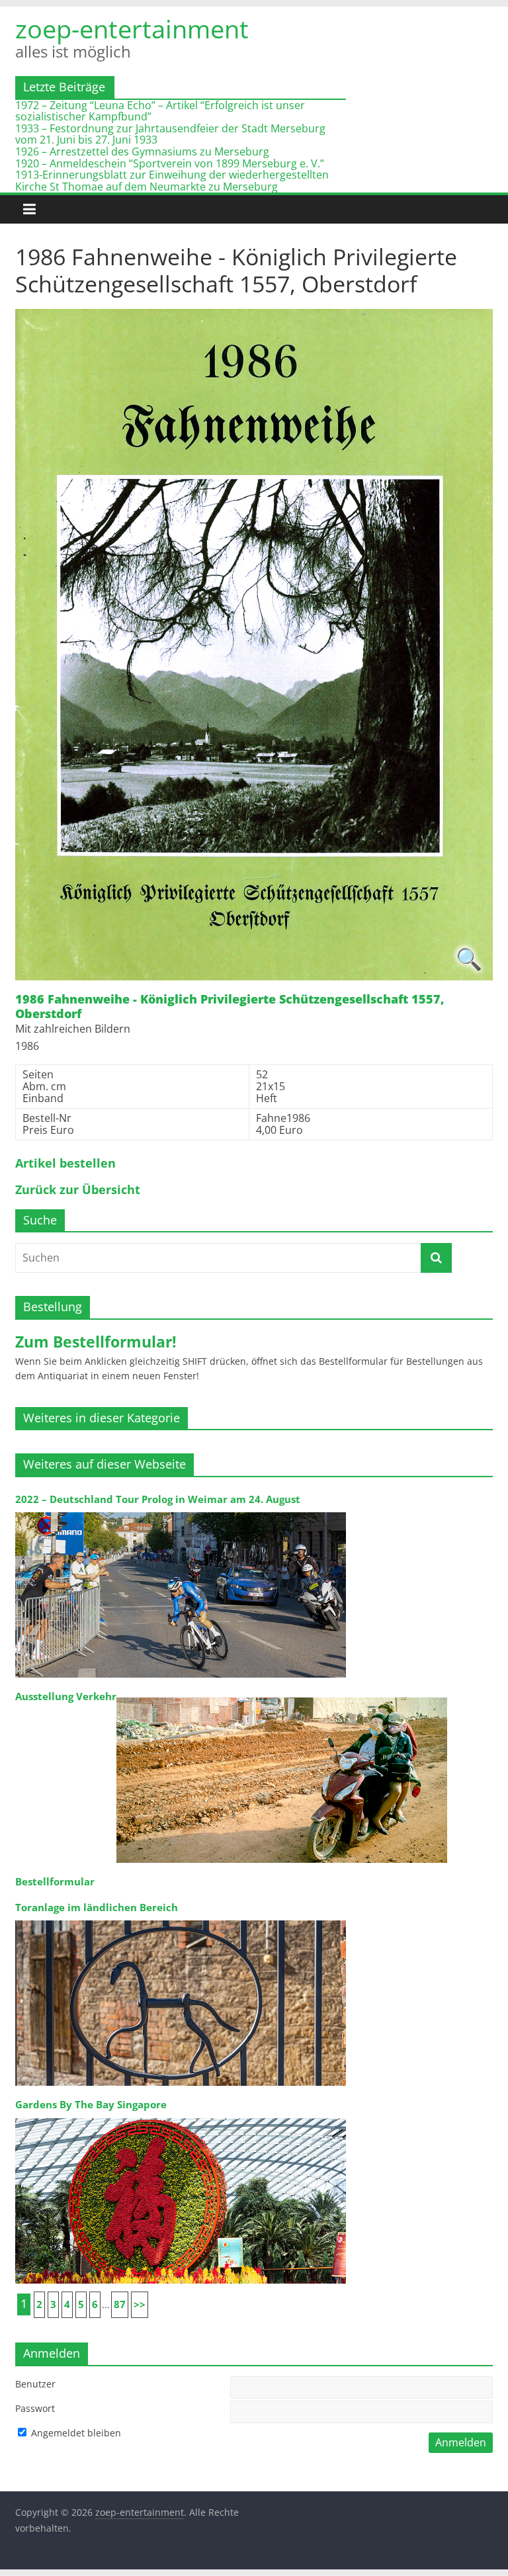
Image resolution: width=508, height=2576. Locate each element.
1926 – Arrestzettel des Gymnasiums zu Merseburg (142, 151)
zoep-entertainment (132, 28)
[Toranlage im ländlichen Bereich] (181, 1919)
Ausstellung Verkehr (66, 1696)
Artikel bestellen (65, 1164)
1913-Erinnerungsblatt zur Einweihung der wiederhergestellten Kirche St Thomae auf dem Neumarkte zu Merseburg (172, 181)
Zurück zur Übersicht (78, 1190)
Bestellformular (55, 1882)
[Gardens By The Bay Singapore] (181, 2117)
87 (120, 2304)
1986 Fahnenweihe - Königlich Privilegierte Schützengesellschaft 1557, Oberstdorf (230, 1007)
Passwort (35, 2408)
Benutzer (35, 2384)
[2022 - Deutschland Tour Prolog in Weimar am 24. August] (181, 1511)
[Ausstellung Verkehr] (282, 1696)
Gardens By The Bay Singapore (91, 2105)
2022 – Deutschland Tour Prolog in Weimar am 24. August (158, 1499)
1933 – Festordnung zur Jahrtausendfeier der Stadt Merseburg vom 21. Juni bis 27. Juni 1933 (170, 134)
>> (140, 2304)
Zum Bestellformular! (96, 1342)
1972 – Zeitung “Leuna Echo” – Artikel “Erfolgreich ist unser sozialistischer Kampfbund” (160, 111)
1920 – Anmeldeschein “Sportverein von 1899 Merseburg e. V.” (170, 163)
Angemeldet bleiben (75, 2433)
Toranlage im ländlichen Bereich (97, 1908)
